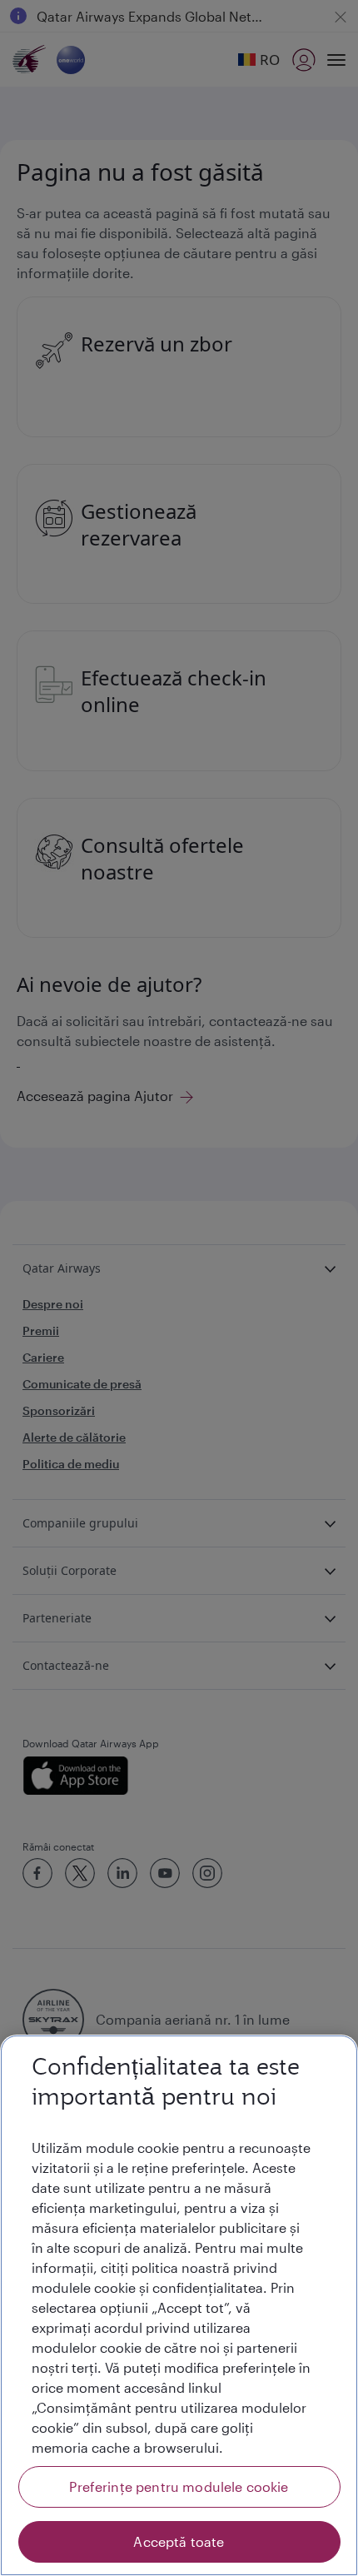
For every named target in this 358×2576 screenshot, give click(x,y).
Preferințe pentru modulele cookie (179, 2486)
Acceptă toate (179, 2541)
